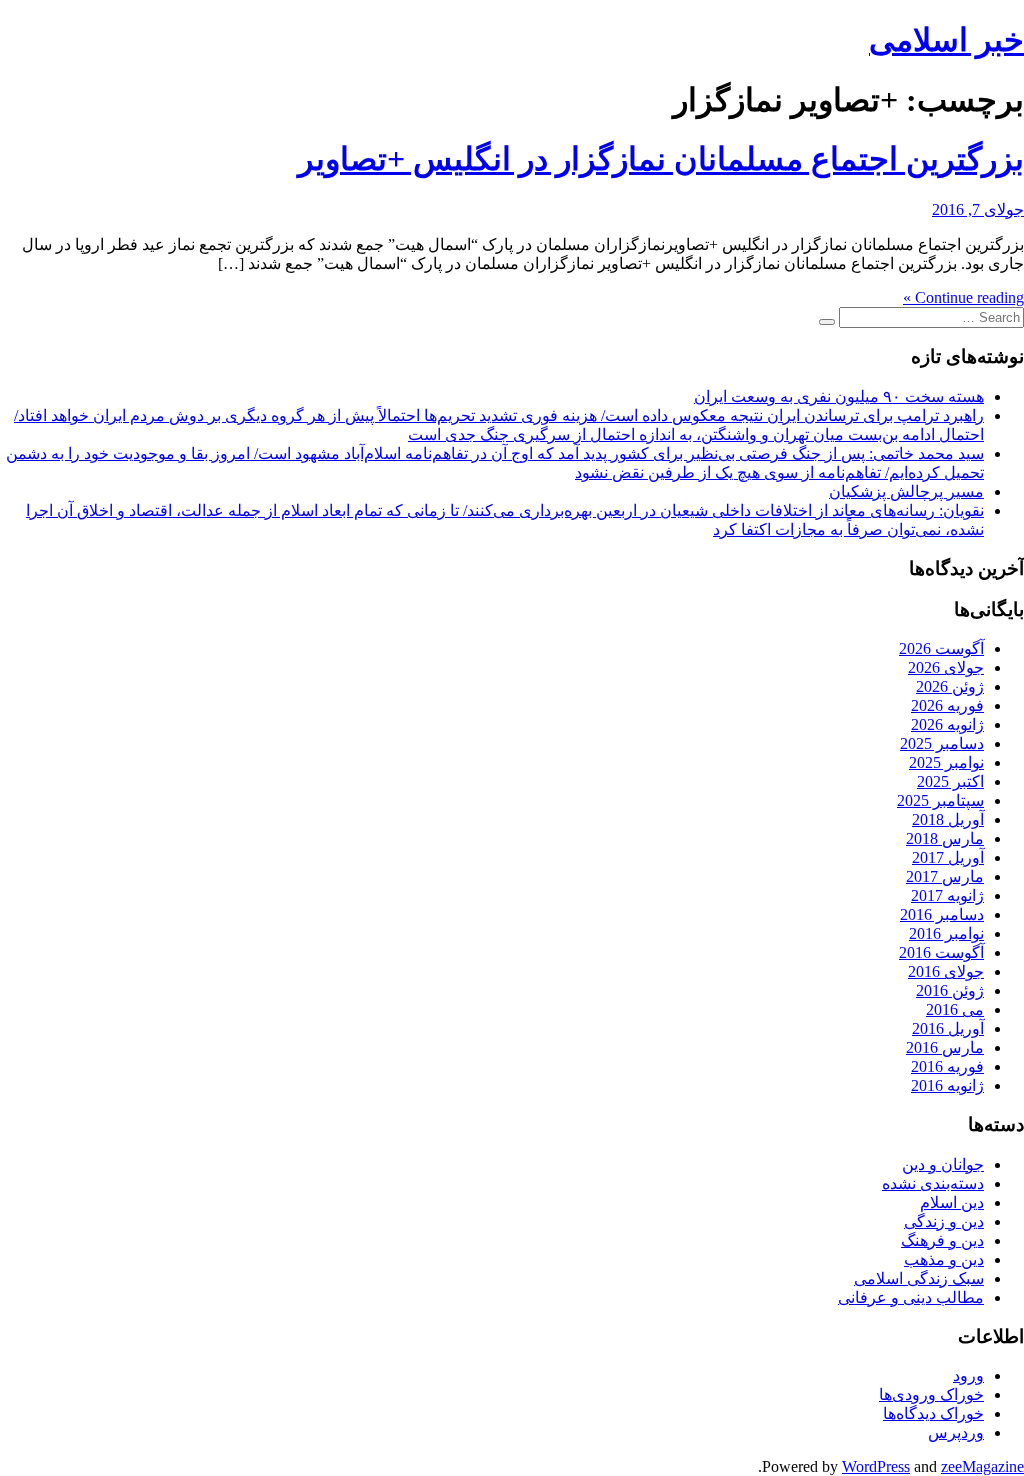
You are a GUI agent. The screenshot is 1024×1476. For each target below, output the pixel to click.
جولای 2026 (946, 667)
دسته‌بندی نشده (933, 1183)
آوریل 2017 (948, 857)
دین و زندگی (944, 1221)
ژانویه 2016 (947, 1085)
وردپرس (956, 1432)
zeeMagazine (982, 1466)
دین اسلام (952, 1202)
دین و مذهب (944, 1259)
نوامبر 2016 (946, 933)
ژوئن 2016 (950, 990)
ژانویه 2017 (947, 895)
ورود (968, 1375)
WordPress (876, 1466)
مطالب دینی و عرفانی (911, 1297)
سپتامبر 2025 (940, 800)
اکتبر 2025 (950, 781)
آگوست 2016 (941, 952)
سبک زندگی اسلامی (919, 1278)
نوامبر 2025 (946, 762)
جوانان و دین (943, 1164)
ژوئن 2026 (950, 686)
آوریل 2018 (948, 819)
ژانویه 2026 (947, 724)
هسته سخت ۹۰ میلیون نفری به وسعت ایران (839, 396)
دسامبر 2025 (942, 743)
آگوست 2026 (941, 648)
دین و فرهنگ (942, 1240)
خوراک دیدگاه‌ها (933, 1413)
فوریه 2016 (947, 1066)
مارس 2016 (945, 1047)
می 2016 (955, 1009)
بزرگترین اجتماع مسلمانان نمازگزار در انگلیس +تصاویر (661, 159)
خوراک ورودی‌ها (931, 1394)
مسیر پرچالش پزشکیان (906, 491)
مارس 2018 (945, 838)
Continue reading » (963, 297)
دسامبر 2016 (942, 914)
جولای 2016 (946, 971)
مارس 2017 (945, 876)
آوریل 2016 (948, 1028)
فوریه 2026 (947, 705)
